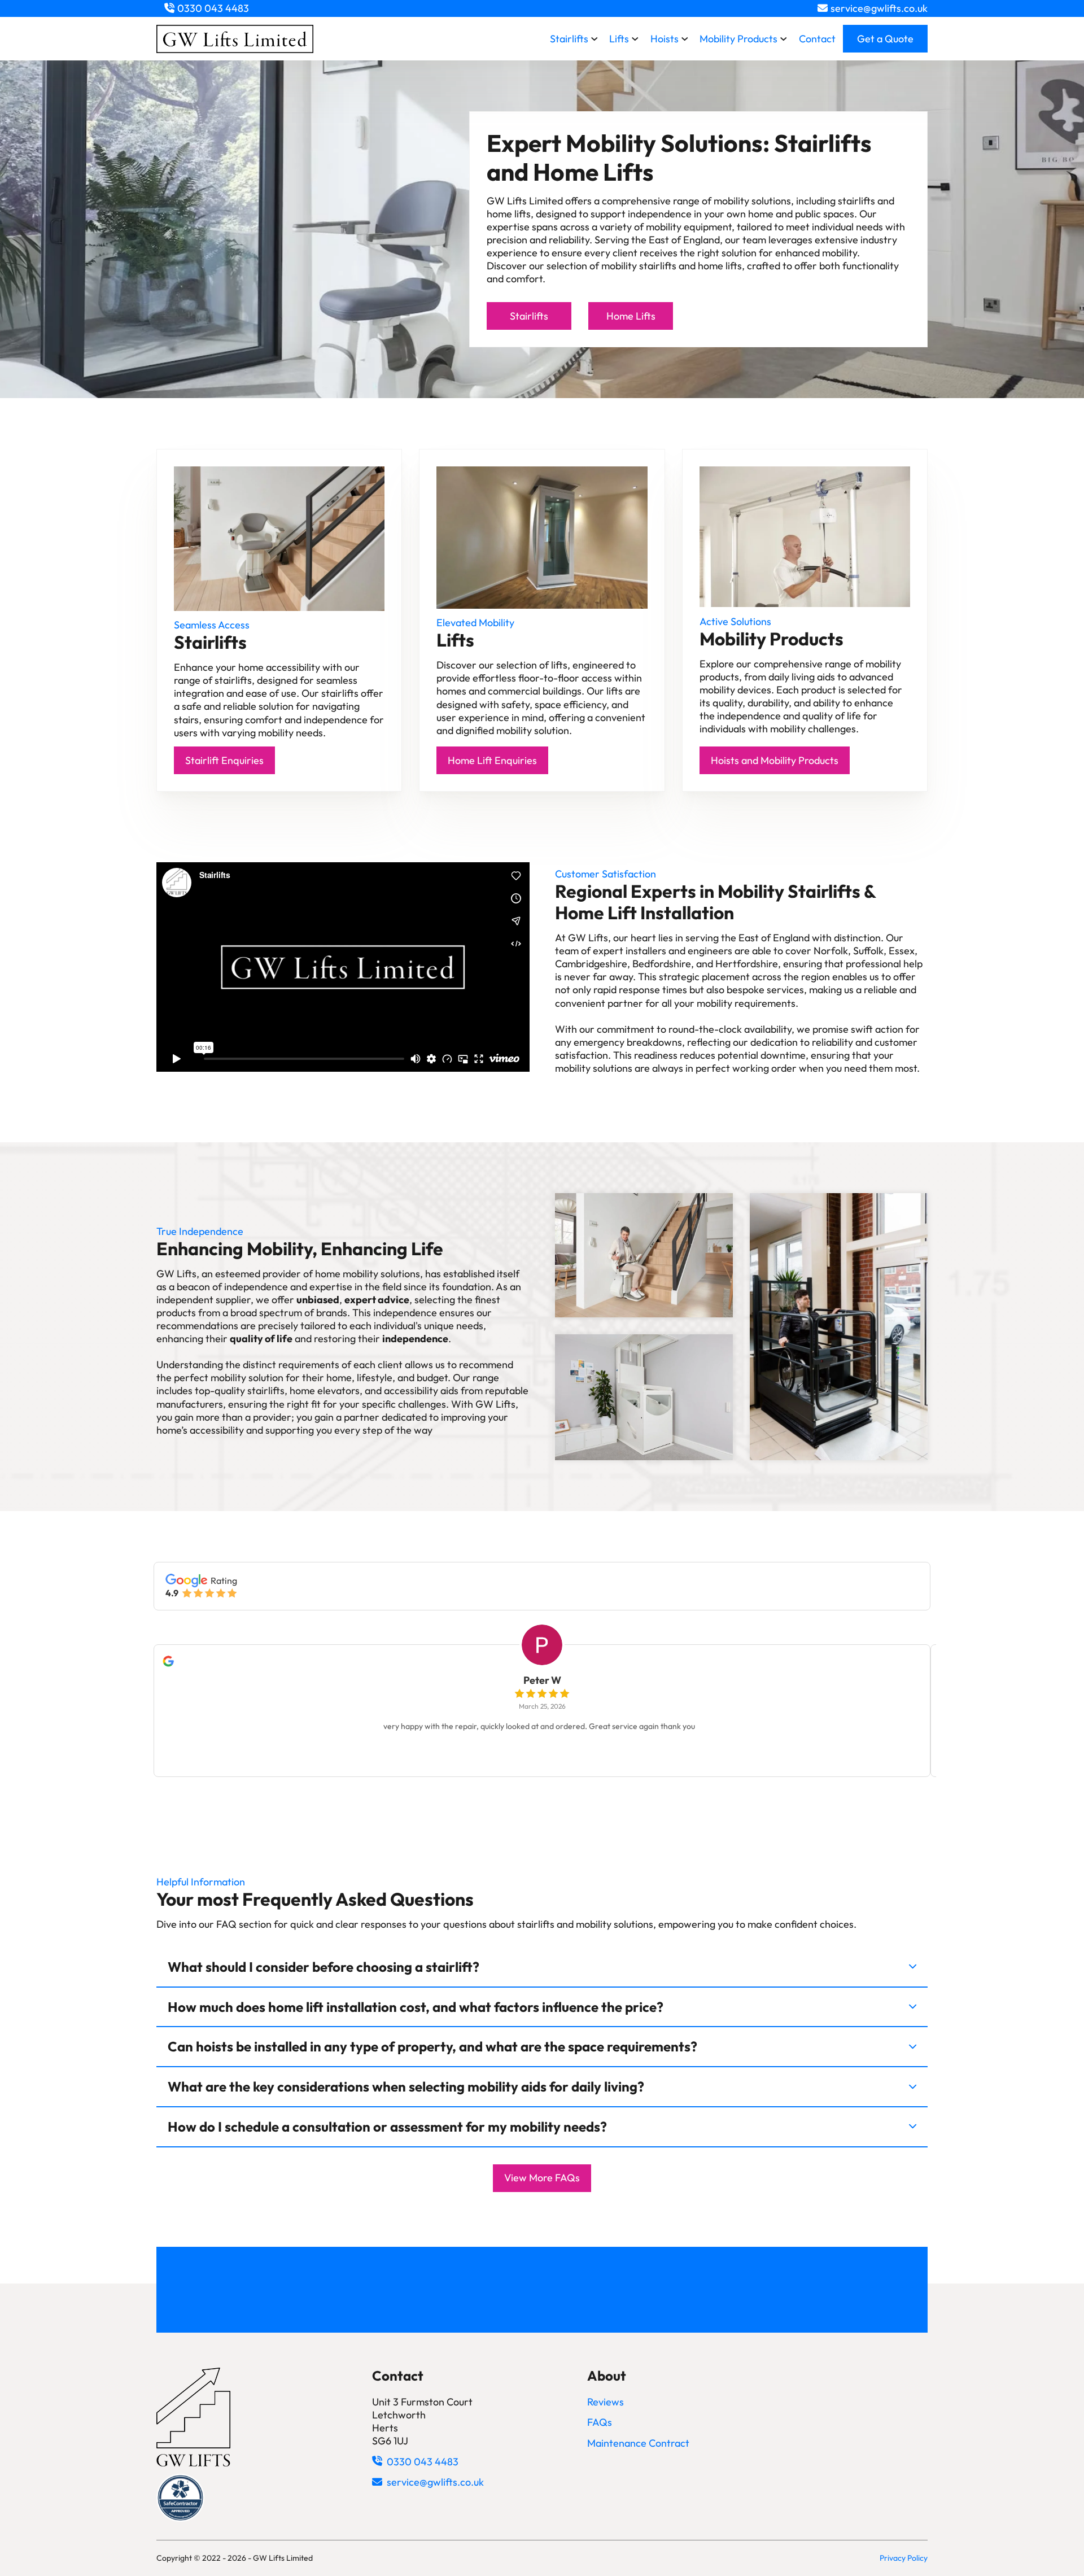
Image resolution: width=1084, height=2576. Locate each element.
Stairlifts (569, 39)
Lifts (619, 39)
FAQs (600, 2422)
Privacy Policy (904, 2558)
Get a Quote (885, 39)
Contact (817, 39)
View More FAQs (542, 2178)
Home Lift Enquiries (492, 760)
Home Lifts (631, 316)
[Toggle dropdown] (595, 39)
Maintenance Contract (638, 2443)
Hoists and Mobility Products (775, 760)
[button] (542, 1968)
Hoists (665, 39)
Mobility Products (738, 39)
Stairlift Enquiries (224, 760)
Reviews (606, 2402)
